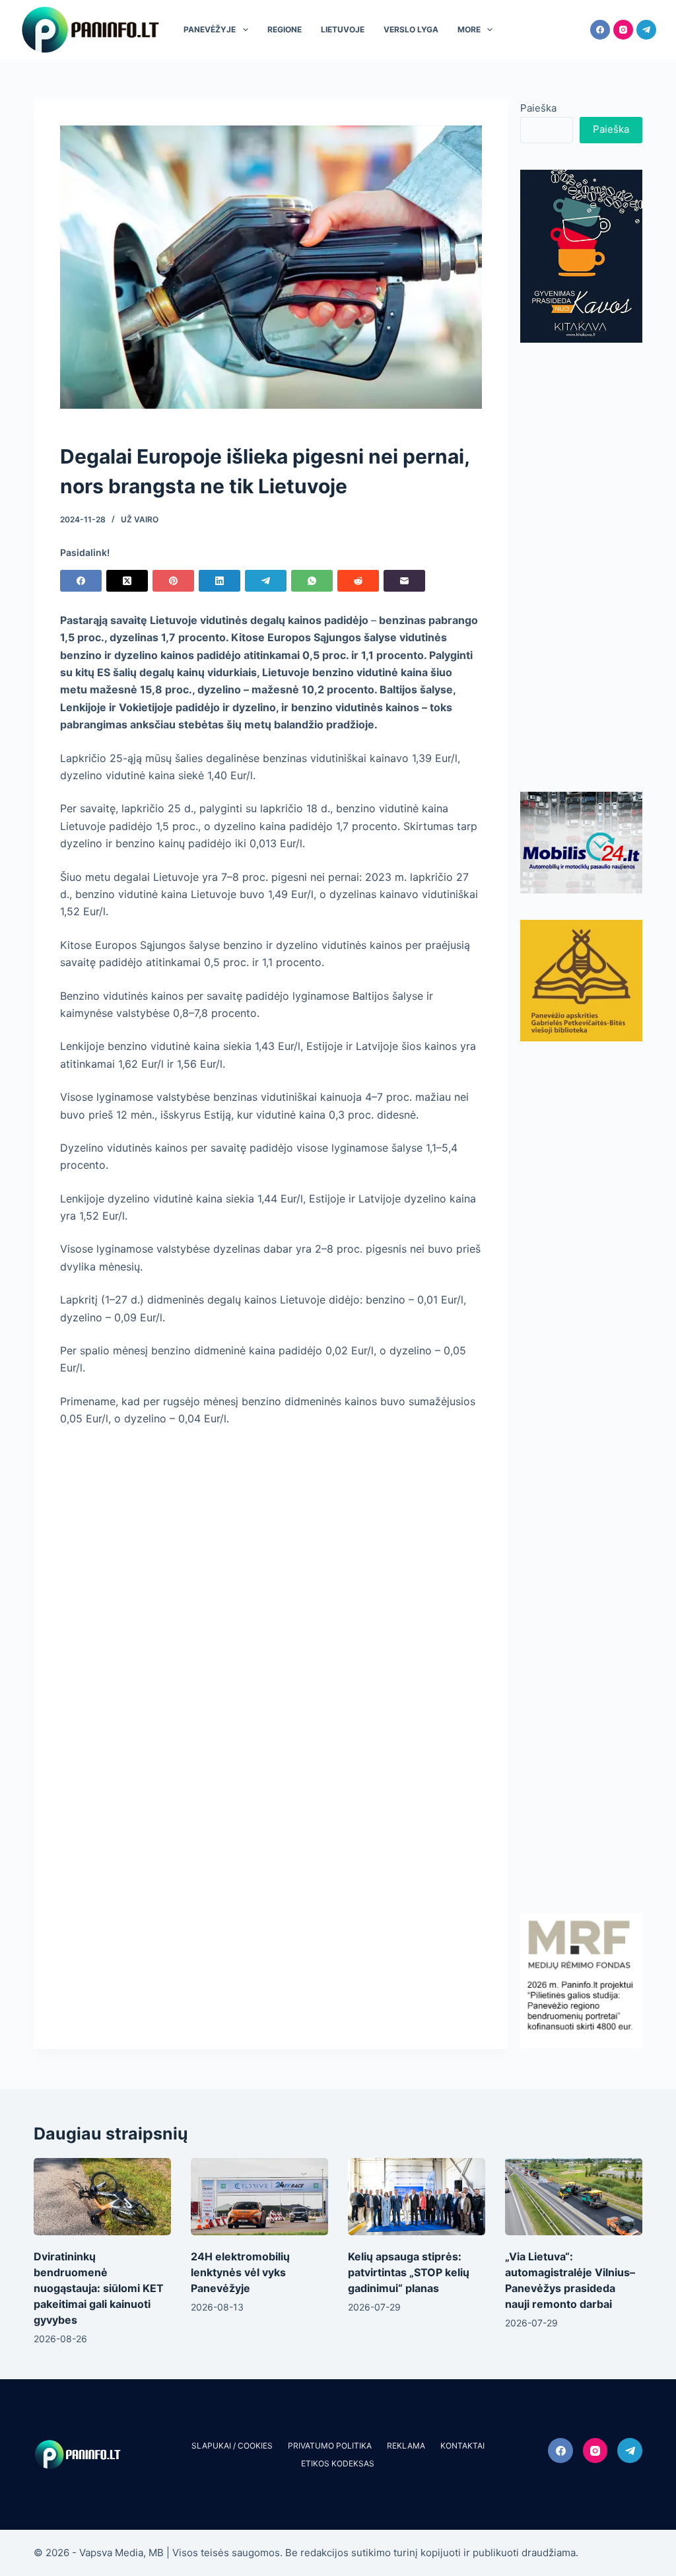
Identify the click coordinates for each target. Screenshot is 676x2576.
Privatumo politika (330, 2446)
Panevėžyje (210, 29)
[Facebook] (600, 30)
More (469, 29)
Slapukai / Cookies (232, 2446)
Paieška (538, 108)
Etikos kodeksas (338, 2463)
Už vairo (140, 519)
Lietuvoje (343, 29)
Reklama (406, 2446)
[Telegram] (646, 30)
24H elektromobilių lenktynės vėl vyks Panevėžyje (240, 2272)
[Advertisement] (581, 567)
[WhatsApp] (312, 581)
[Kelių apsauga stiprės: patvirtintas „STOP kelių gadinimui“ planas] (417, 2197)
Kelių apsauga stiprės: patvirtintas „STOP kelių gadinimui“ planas (409, 2272)
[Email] (404, 581)
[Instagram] (623, 30)
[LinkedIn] (220, 581)
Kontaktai (462, 2446)
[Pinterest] (173, 581)
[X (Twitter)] (127, 581)
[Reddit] (358, 581)
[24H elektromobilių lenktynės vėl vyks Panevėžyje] (259, 2197)
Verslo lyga (411, 29)
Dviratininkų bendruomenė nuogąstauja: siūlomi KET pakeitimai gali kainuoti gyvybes (99, 2288)
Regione (285, 29)
